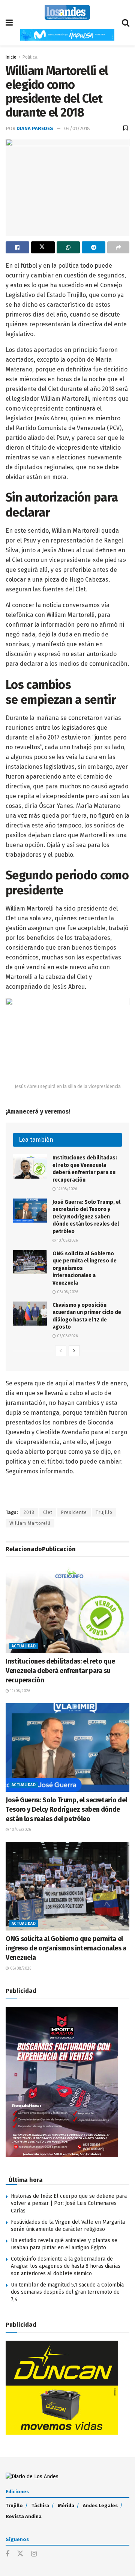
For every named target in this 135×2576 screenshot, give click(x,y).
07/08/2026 (67, 1336)
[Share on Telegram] (94, 247)
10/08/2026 (67, 1241)
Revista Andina (24, 2516)
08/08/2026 (67, 1292)
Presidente (74, 1512)
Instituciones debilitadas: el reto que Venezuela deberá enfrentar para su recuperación (60, 1671)
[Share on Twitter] (43, 247)
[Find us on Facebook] (7, 2554)
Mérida (66, 2506)
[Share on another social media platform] (118, 247)
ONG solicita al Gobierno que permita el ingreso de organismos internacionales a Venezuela (66, 1948)
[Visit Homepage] (67, 12)
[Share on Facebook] (17, 247)
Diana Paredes (35, 128)
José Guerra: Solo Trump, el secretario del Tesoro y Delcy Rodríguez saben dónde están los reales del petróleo (86, 1217)
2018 (29, 1512)
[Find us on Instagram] (34, 2554)
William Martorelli (30, 1523)
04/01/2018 (77, 128)
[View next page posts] (74, 1351)
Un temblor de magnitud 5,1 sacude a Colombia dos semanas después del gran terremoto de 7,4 (67, 2292)
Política (30, 57)
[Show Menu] (9, 23)
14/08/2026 (66, 1189)
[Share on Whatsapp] (68, 247)
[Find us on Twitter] (20, 2554)
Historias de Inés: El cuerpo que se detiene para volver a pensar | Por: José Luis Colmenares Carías (69, 2203)
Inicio (11, 57)
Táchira (40, 2506)
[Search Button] (126, 23)
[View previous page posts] (61, 1351)
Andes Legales (100, 2506)
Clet (48, 1512)
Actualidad (24, 1646)
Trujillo (104, 1512)
